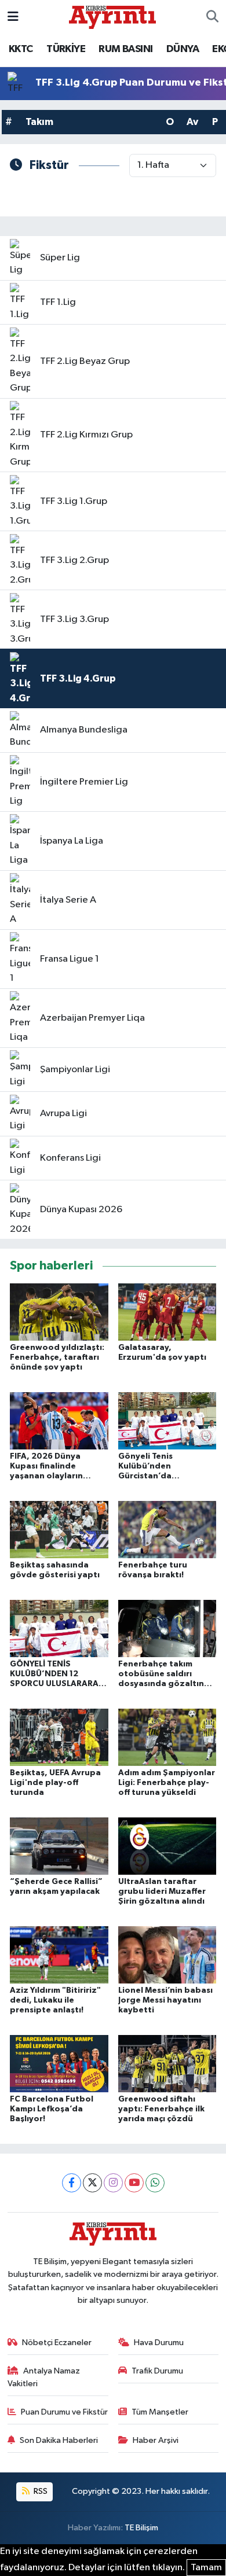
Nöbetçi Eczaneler (57, 2343)
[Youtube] (134, 2183)
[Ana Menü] (13, 17)
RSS (40, 2491)
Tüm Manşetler (160, 2412)
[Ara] (212, 17)
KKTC (21, 49)
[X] (92, 2183)
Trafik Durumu (157, 2371)
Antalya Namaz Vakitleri (44, 2377)
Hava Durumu (159, 2343)
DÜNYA (183, 49)
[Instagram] (113, 2183)
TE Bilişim (141, 2528)
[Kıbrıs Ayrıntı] (112, 16)
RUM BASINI (125, 49)
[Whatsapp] (155, 2183)
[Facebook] (72, 2183)
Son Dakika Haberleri (59, 2440)
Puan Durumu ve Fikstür (64, 2412)
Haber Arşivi (156, 2440)
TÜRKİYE (66, 49)
